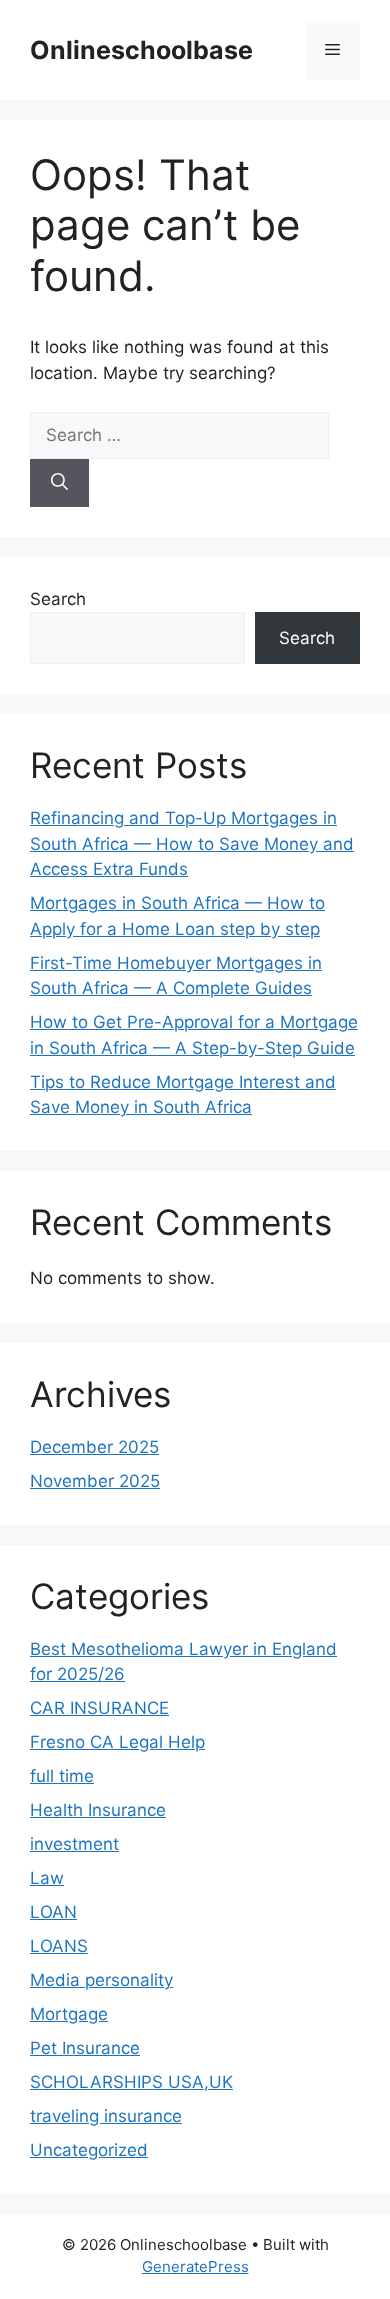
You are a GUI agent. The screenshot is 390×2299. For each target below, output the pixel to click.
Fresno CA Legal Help (117, 1742)
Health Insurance (98, 1810)
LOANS (59, 1946)
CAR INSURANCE (99, 1708)
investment (74, 1844)
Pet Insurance (85, 2048)
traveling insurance (106, 2116)
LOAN (53, 1912)
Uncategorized (89, 2150)
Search (58, 599)
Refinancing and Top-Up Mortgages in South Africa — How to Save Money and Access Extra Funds (192, 843)
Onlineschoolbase (141, 50)
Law (47, 1878)
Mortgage (69, 2014)
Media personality (101, 1980)
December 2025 (94, 1447)
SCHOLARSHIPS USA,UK (131, 2082)
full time (62, 1776)
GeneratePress (195, 2266)
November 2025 (95, 1481)
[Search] (59, 483)
